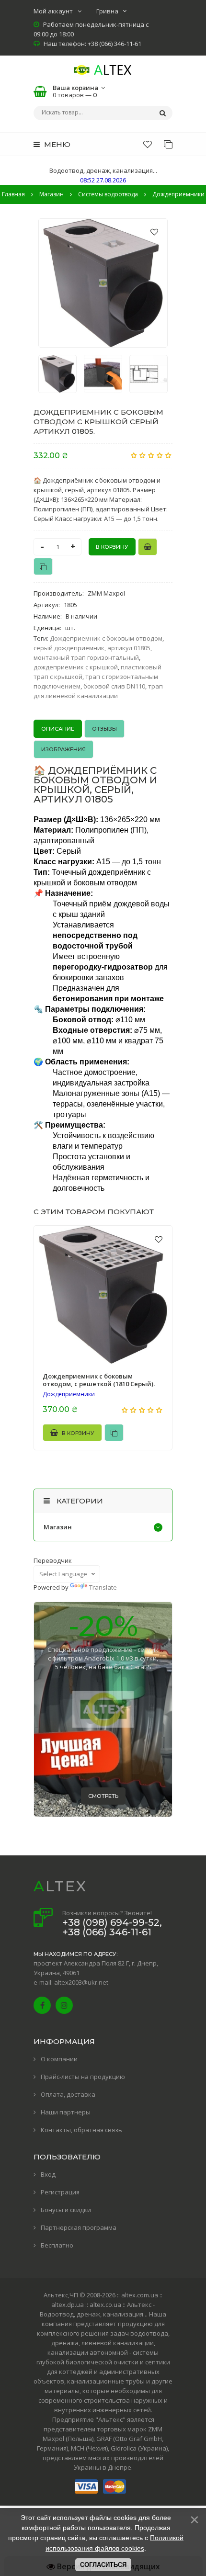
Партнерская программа (79, 2227)
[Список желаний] (148, 144)
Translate (103, 1587)
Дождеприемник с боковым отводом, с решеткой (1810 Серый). (99, 1380)
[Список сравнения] (168, 144)
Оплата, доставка (68, 2094)
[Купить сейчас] (148, 547)
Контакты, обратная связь (81, 2130)
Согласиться (103, 2565)
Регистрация (60, 2192)
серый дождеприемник (69, 648)
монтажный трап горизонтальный (86, 657)
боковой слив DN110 (114, 686)
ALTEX (60, 1886)
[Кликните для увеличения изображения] (103, 283)
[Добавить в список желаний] (154, 232)
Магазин (58, 1527)
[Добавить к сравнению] (43, 566)
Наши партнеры (66, 2112)
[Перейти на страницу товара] (103, 1295)
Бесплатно (57, 2245)
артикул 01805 (129, 648)
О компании (59, 2059)
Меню (56, 144)
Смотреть (103, 1796)
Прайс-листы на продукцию (83, 2077)
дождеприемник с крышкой (76, 667)
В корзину (77, 1433)
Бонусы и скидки (66, 2210)
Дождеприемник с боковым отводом (106, 638)
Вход (48, 2174)
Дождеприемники (69, 1394)
